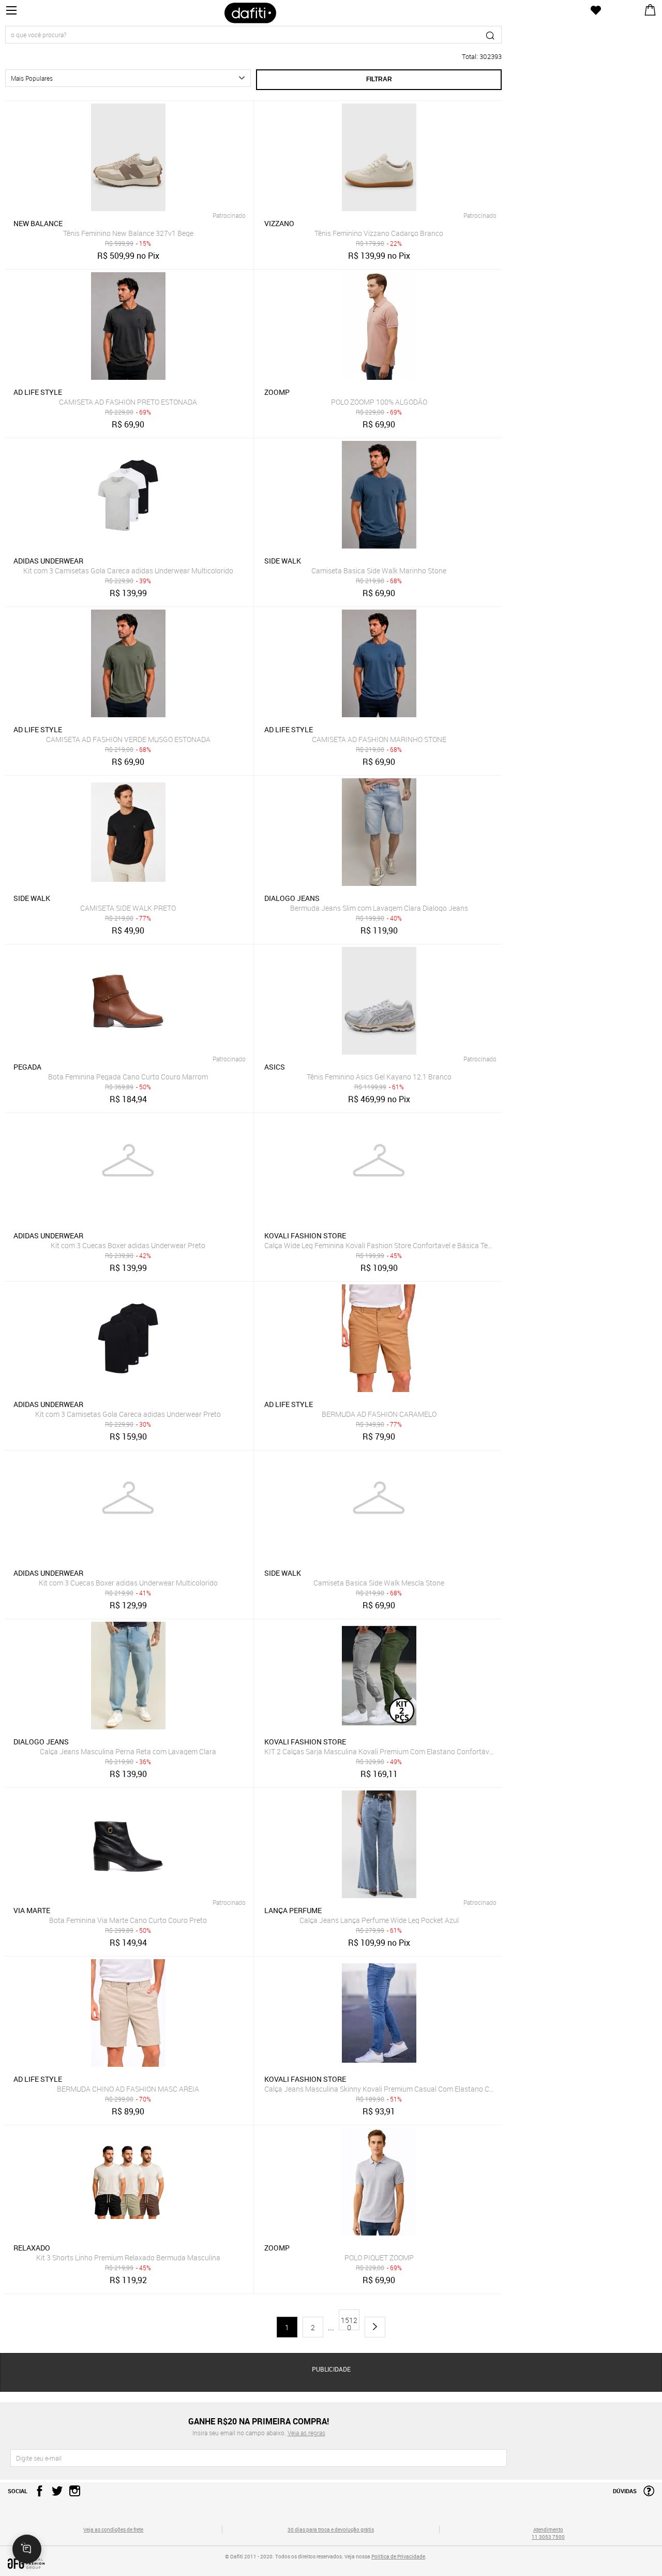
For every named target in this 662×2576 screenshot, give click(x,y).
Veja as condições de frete (113, 2529)
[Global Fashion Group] (114, 2564)
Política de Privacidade (398, 2556)
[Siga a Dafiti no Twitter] (55, 2494)
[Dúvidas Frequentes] (646, 2494)
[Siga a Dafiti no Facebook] (37, 2494)
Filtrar (379, 79)
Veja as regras (306, 2433)
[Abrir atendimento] (27, 2549)
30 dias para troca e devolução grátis (331, 2529)
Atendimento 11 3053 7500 (548, 2533)
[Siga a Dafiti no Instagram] (72, 2494)
